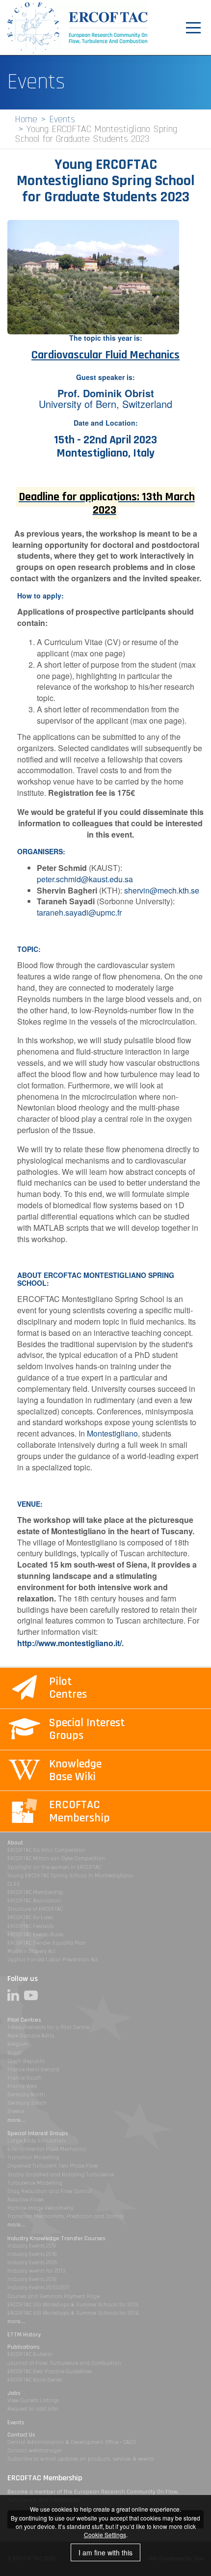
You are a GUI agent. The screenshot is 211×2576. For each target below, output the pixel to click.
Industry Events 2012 (32, 2279)
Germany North (26, 2095)
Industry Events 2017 (32, 2246)
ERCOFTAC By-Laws (30, 1917)
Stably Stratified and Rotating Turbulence (61, 2175)
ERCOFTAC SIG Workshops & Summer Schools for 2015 (73, 2305)
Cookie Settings (105, 2535)
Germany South (27, 2103)
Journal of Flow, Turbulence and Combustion (64, 2363)
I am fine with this (105, 2552)
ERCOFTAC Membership (35, 1892)
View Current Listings (33, 2400)
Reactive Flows (26, 2200)
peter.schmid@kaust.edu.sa (85, 879)
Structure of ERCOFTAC (35, 1909)
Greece (16, 2111)
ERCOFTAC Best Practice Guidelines (50, 2372)
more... (16, 2120)
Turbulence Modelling (35, 2183)
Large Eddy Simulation (36, 2141)
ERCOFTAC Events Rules (35, 1935)
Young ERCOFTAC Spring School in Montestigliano (70, 1876)
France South (25, 2078)
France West (22, 2086)
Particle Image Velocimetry (40, 2208)
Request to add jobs (33, 2409)
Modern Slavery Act (31, 1951)
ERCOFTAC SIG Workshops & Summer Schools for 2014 (73, 2313)
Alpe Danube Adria (31, 2036)
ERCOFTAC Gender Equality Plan (47, 1943)
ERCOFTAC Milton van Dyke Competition (56, 1858)
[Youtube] (33, 1995)
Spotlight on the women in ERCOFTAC (54, 1867)
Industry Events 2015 (32, 2263)
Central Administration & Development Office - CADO (72, 2442)
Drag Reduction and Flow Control (50, 2191)
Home (26, 119)
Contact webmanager (35, 2451)
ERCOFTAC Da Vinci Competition (46, 1850)
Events (62, 119)
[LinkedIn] (16, 1995)
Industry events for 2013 (37, 2271)
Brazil (14, 2053)
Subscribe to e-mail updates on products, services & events (80, 2459)
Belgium (18, 2044)
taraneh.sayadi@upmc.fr (79, 912)
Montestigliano (112, 1433)
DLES (14, 1884)
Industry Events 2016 (32, 2254)
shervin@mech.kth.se (162, 890)
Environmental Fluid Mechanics (47, 2149)
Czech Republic (26, 2061)
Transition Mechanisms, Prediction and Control (66, 2216)
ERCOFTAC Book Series (35, 2380)
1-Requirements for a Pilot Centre (48, 2027)
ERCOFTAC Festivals (30, 1926)
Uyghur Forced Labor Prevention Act (53, 1960)
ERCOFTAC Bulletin (30, 2354)
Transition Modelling (33, 2157)
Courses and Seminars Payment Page (53, 2296)
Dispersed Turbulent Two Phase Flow (53, 2166)
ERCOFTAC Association (34, 1901)
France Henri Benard (33, 2070)
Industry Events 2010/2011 (39, 2288)
